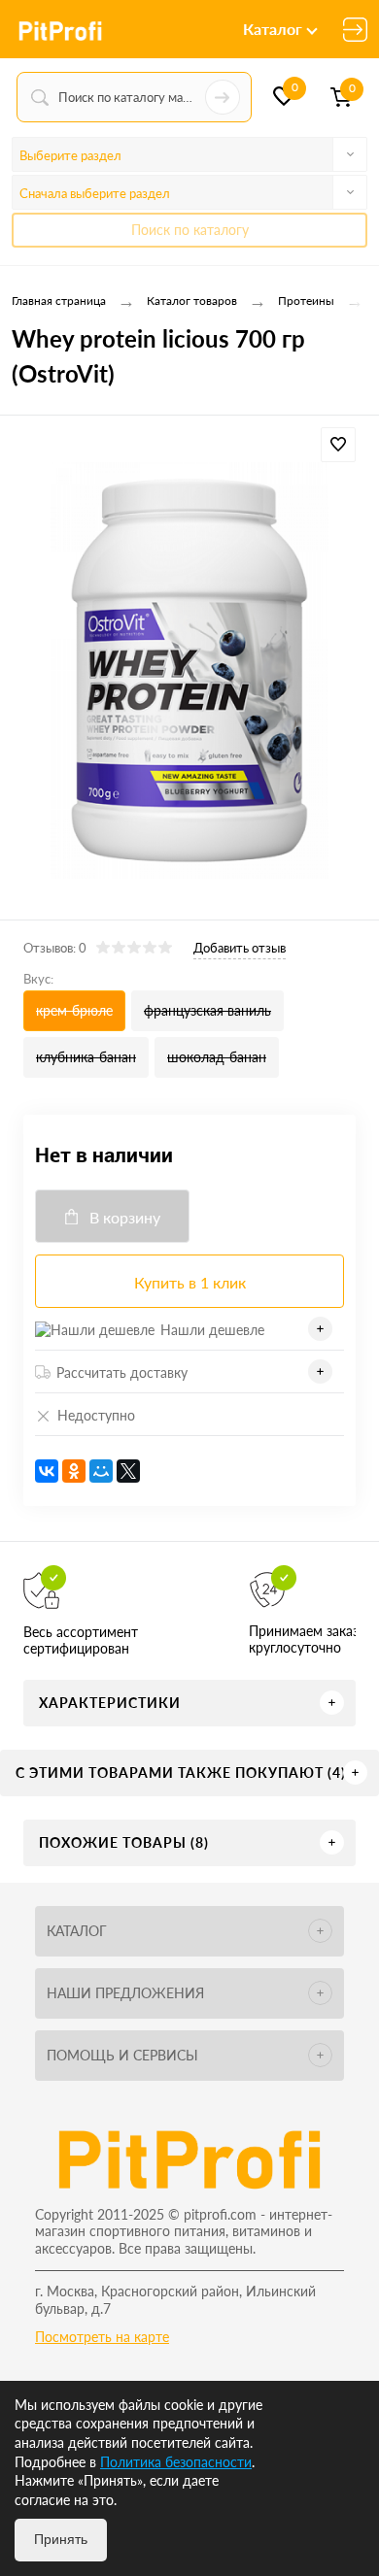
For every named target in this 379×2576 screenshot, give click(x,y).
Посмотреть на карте (102, 2337)
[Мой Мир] (101, 1471)
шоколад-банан (217, 1057)
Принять (61, 2539)
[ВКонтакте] (47, 1471)
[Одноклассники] (74, 1471)
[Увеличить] (189, 670)
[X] (128, 1471)
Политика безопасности (176, 2462)
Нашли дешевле (212, 1330)
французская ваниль (207, 1010)
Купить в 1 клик (190, 1282)
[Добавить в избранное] (338, 445)
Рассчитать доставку (122, 1372)
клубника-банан (86, 1057)
